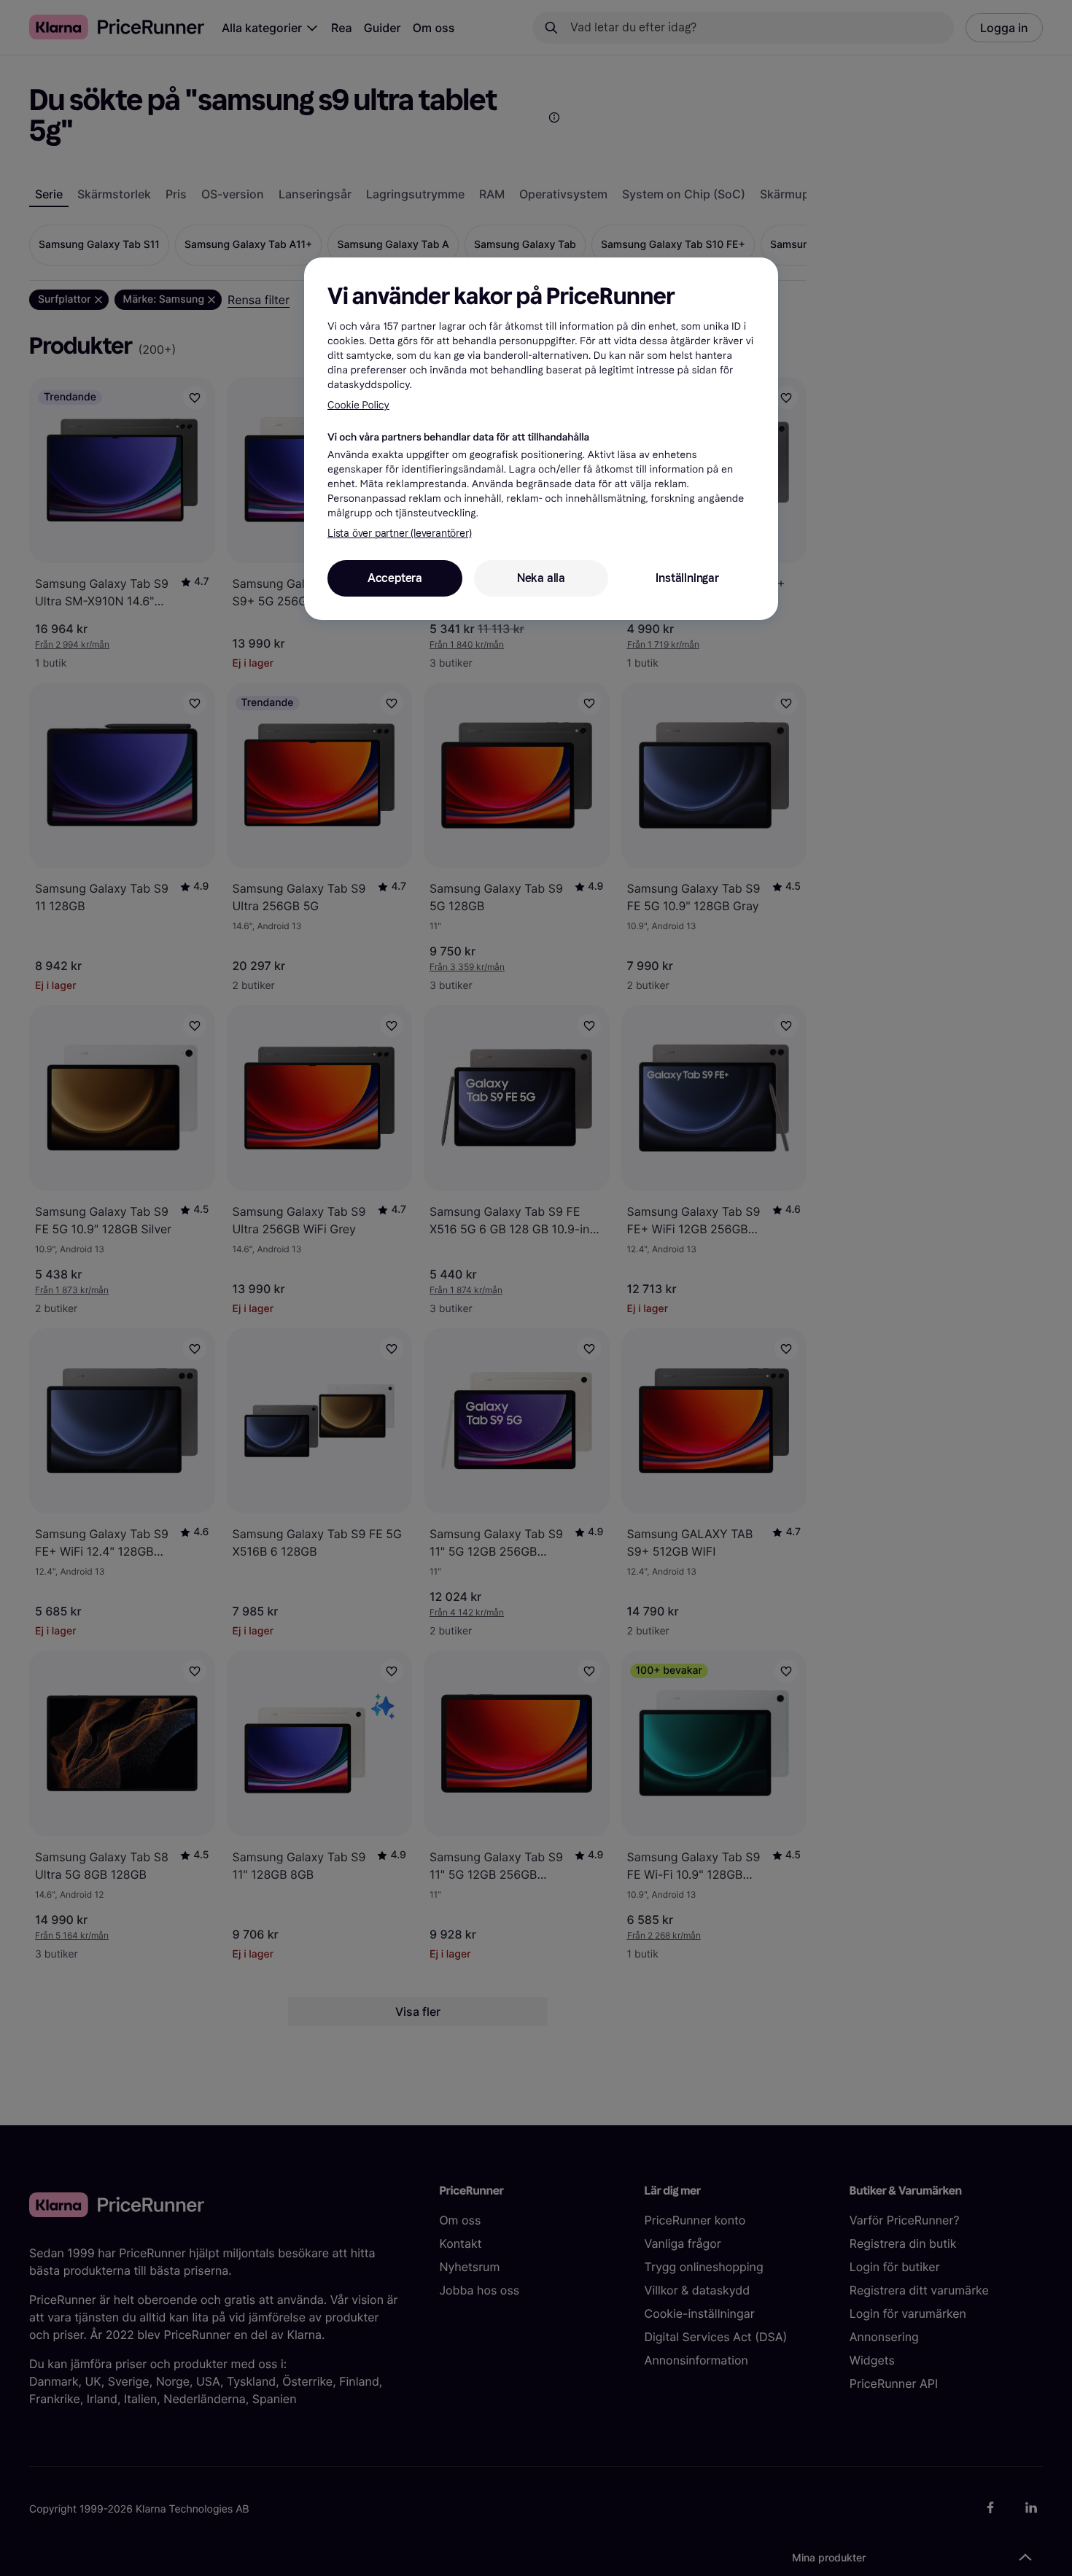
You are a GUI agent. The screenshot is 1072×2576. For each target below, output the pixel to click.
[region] (541, 438)
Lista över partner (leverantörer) (399, 534)
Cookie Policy (358, 405)
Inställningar (687, 578)
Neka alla (541, 578)
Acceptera (395, 578)
